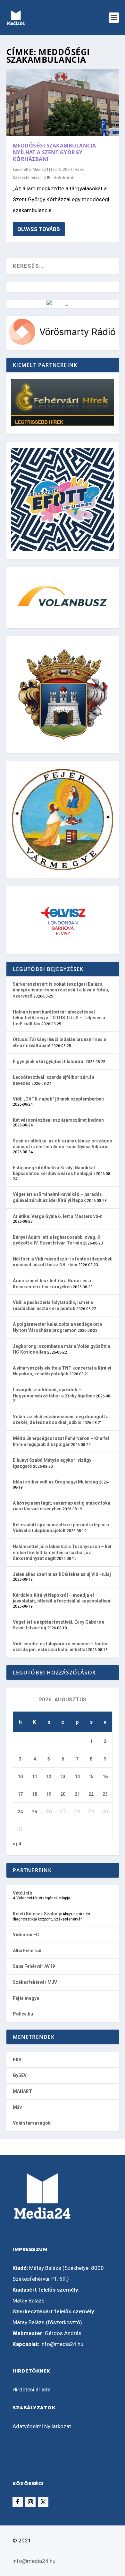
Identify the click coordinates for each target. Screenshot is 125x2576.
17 (20, 1794)
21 (77, 1794)
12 (49, 1777)
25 (35, 1812)
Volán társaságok (32, 2123)
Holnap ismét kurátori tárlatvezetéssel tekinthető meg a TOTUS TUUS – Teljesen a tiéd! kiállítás (59, 1018)
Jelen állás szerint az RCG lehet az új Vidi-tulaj (62, 1574)
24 (20, 1812)
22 (91, 1794)
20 (63, 1794)
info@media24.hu (62, 2344)
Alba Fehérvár (27, 1951)
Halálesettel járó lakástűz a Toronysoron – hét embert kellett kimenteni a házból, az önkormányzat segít (62, 1552)
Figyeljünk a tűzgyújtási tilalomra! (49, 1061)
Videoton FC (26, 1935)
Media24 (40, 170)
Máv (17, 2107)
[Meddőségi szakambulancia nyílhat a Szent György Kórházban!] (63, 102)
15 (91, 1777)
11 (35, 1777)
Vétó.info (23, 1893)
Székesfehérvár (27, 178)
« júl (17, 1844)
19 (49, 1794)
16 (105, 1777)
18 (35, 1794)
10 (20, 1777)
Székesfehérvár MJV (35, 1982)
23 (105, 1794)
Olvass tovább (39, 229)
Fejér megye (26, 1998)
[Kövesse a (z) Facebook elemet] (18, 2502)
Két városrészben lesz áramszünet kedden (58, 1120)
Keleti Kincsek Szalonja (38, 1914)
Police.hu (23, 2014)
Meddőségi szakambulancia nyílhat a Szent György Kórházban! (54, 152)
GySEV (20, 2075)
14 (77, 1777)
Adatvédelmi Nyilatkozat (42, 2426)
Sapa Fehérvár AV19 (34, 1966)
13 (63, 1777)
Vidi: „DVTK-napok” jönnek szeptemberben (58, 1099)
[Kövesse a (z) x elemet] (43, 2502)
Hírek (79, 170)
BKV (17, 2060)
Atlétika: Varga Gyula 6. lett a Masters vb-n (58, 1216)
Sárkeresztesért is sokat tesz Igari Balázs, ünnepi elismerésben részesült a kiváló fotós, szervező (61, 990)
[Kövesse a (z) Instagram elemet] (30, 2502)
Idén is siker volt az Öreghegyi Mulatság (55, 1482)
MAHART (22, 2091)
